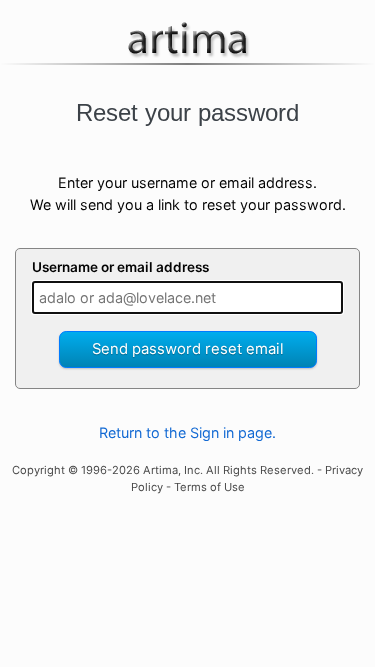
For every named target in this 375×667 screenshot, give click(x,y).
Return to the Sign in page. (187, 432)
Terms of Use (209, 487)
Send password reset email (188, 349)
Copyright (38, 470)
